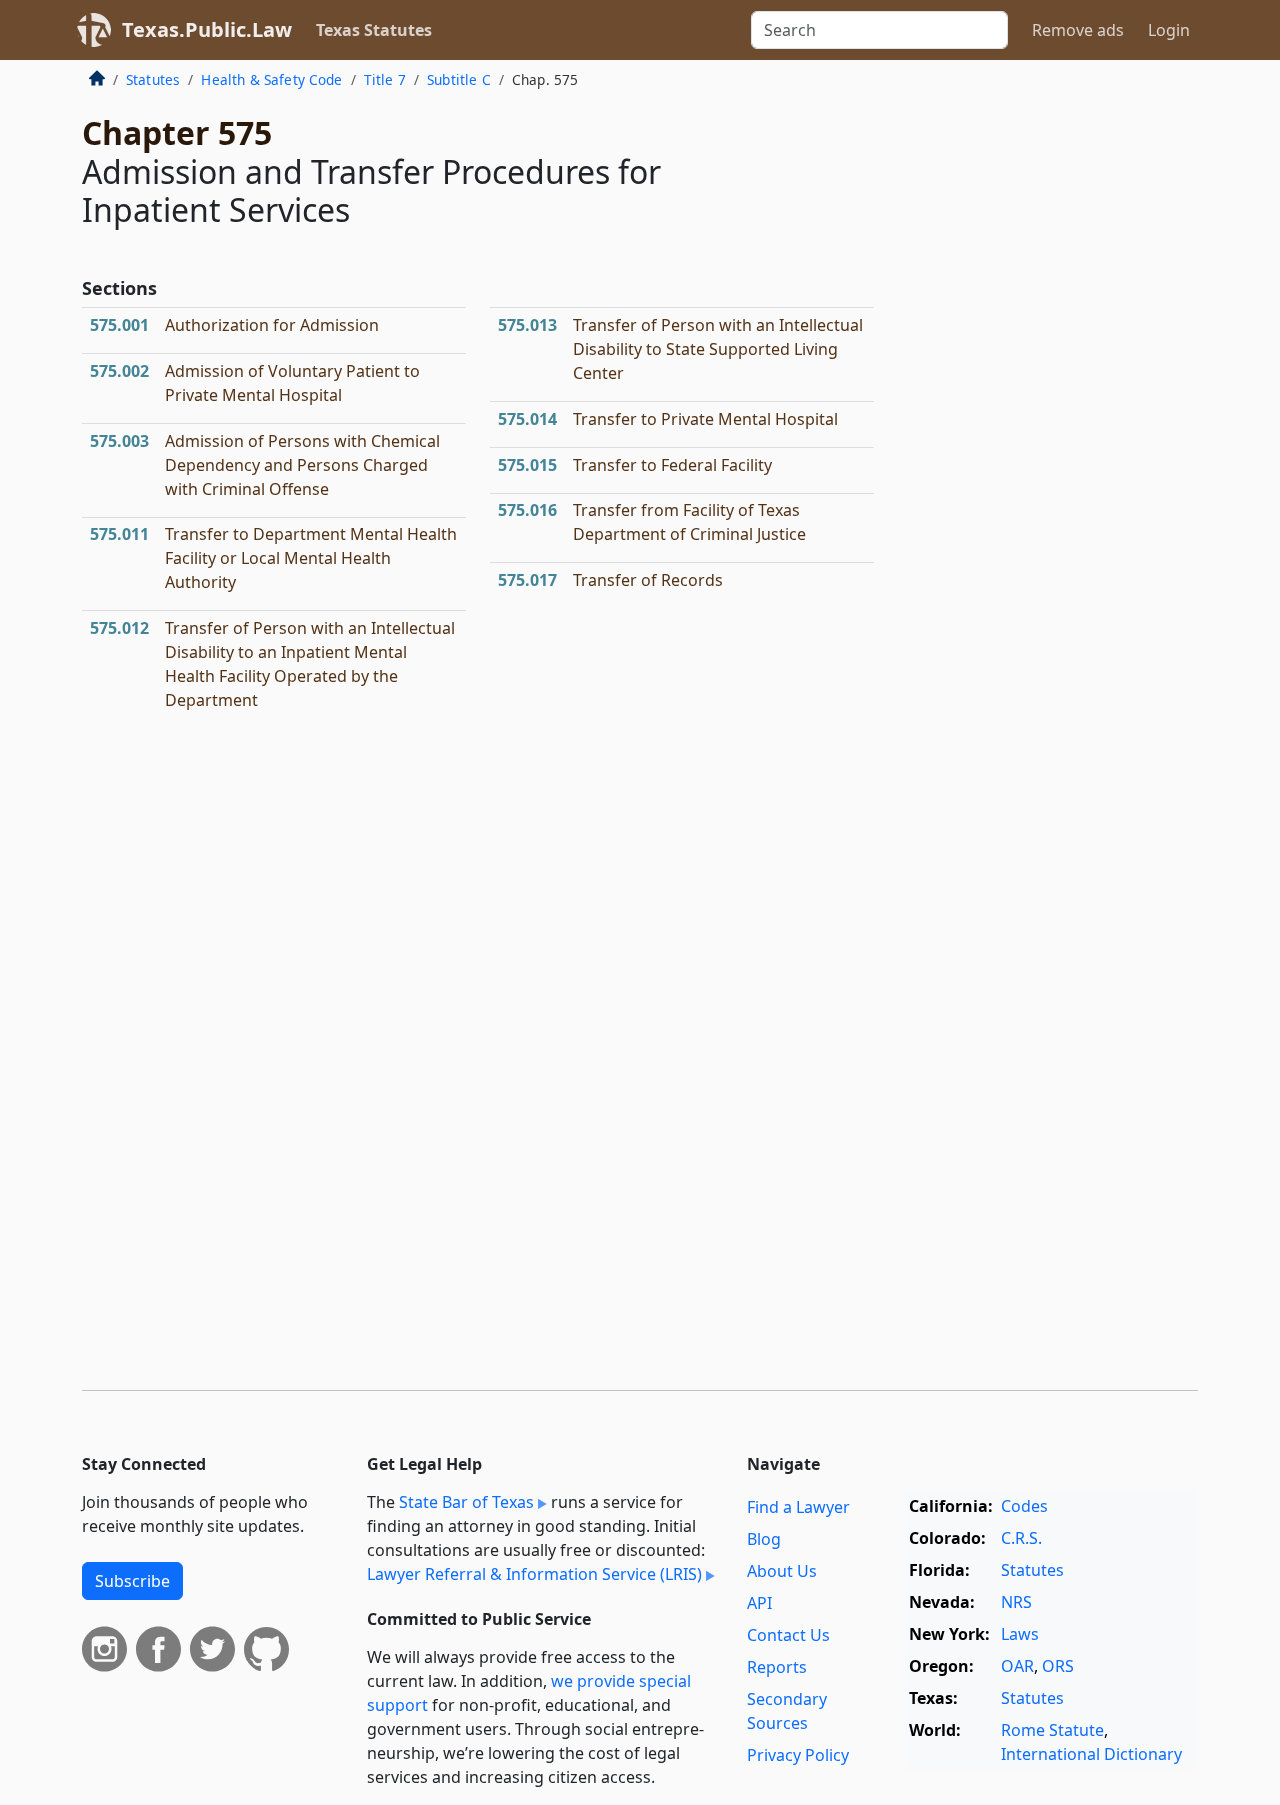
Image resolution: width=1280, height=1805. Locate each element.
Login (1169, 30)
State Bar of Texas (466, 1502)
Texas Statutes (374, 30)
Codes (1024, 1506)
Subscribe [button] (132, 1581)
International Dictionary (1091, 1754)
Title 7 (385, 79)
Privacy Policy (798, 1755)
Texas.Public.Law (207, 29)
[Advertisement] (1048, 394)
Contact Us (788, 1635)
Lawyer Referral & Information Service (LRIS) (534, 1574)
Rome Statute (1052, 1730)
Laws (1020, 1634)
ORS (1058, 1666)
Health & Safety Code (271, 79)
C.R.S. (1021, 1538)
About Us (782, 1571)
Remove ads (1078, 30)
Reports (777, 1667)
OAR (1017, 1666)
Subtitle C (459, 79)
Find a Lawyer (798, 1507)
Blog (764, 1539)
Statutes (153, 79)
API (759, 1603)
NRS (1016, 1602)
